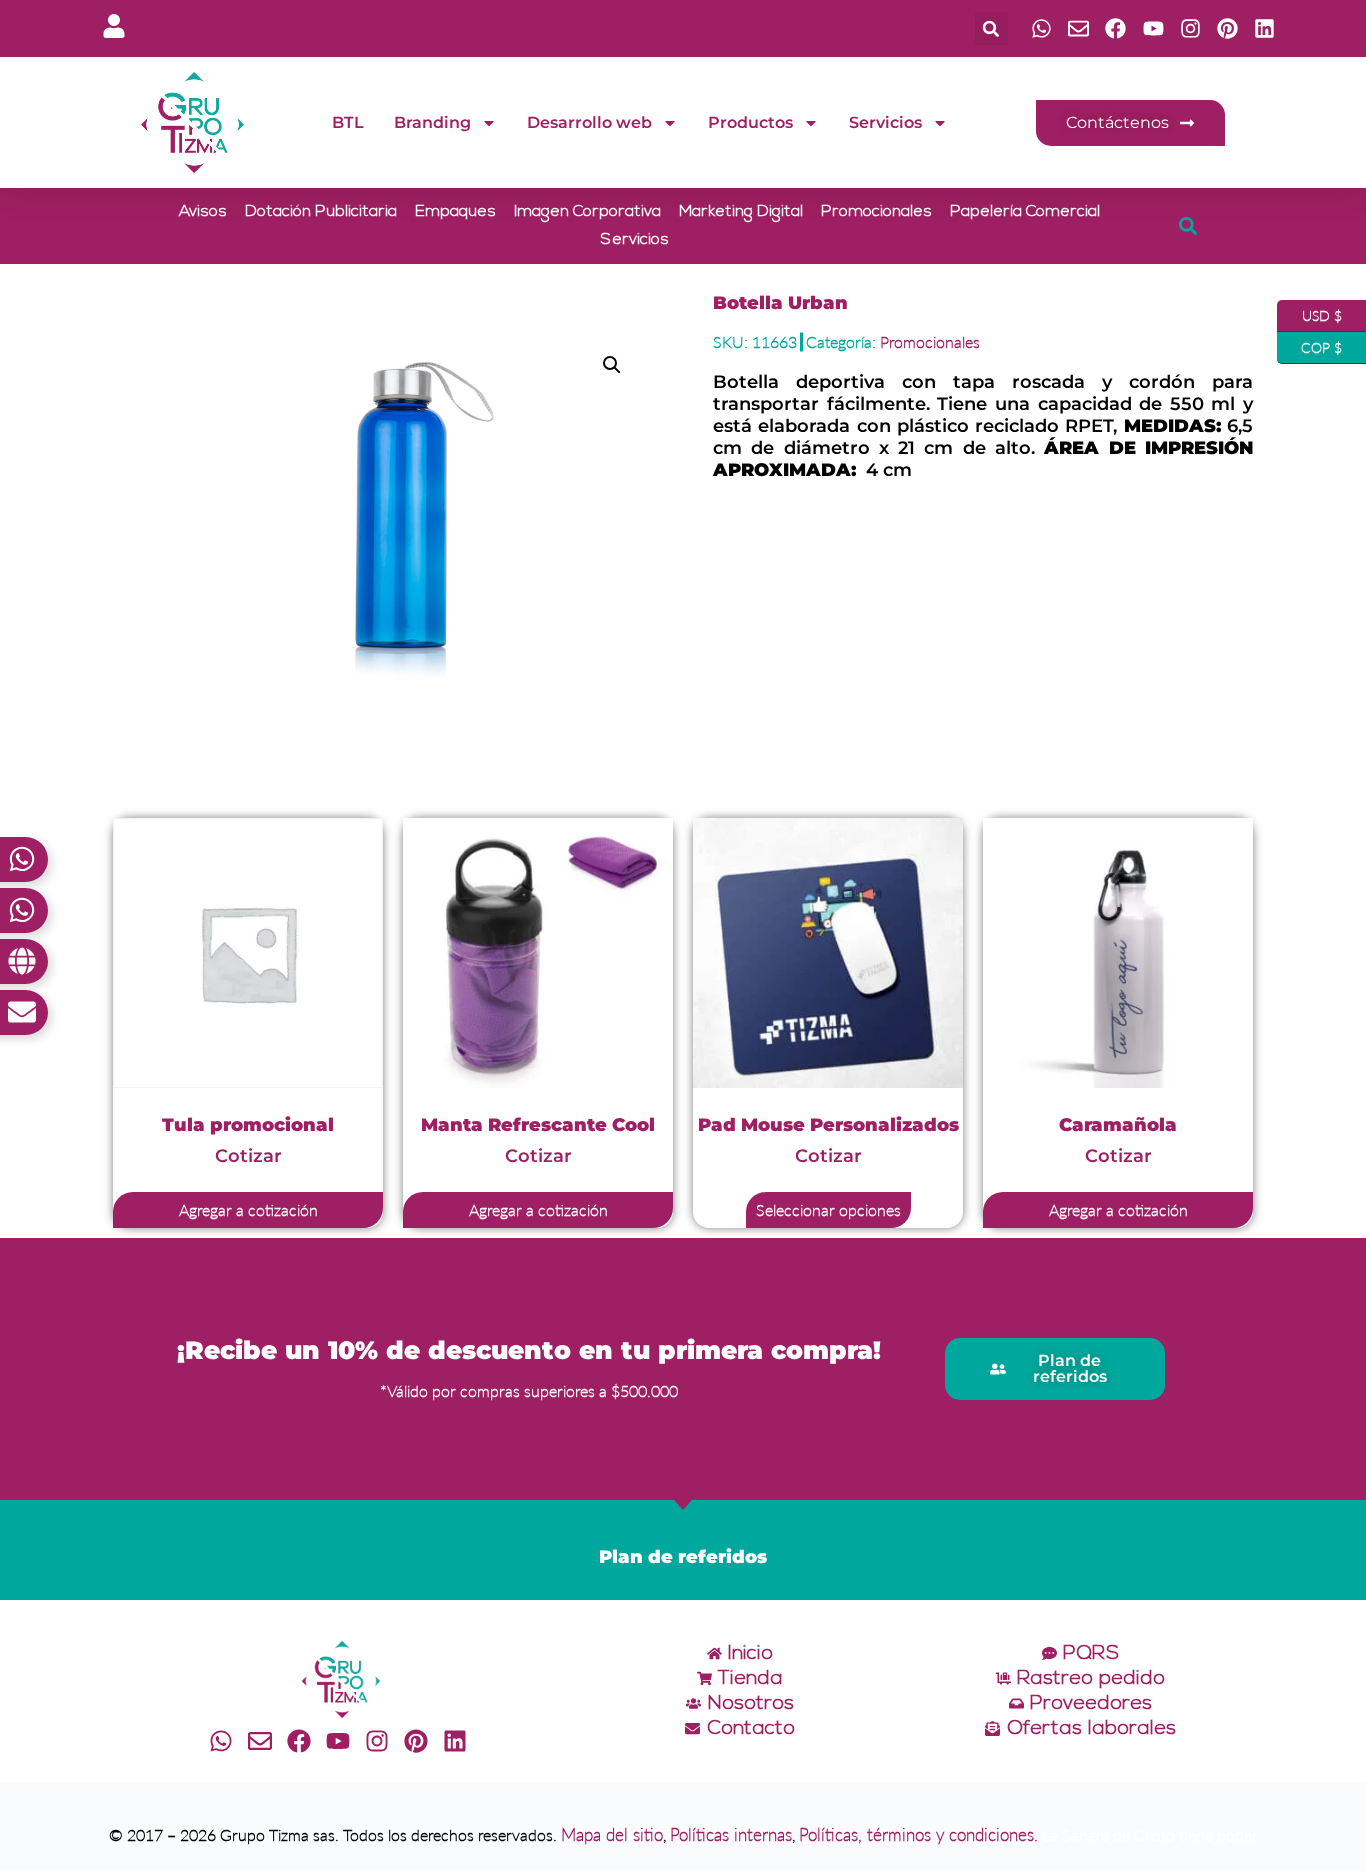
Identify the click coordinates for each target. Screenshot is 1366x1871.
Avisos (203, 212)
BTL (348, 122)
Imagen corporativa (587, 212)
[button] (991, 28)
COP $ (1309, 344)
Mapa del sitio (612, 1834)
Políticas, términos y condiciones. (918, 1834)
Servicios (885, 122)
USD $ (1309, 312)
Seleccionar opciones (828, 1209)
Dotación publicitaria (321, 212)
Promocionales (876, 212)
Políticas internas (731, 1834)
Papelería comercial (1025, 212)
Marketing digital (741, 212)
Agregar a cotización (248, 1209)
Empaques (455, 212)
